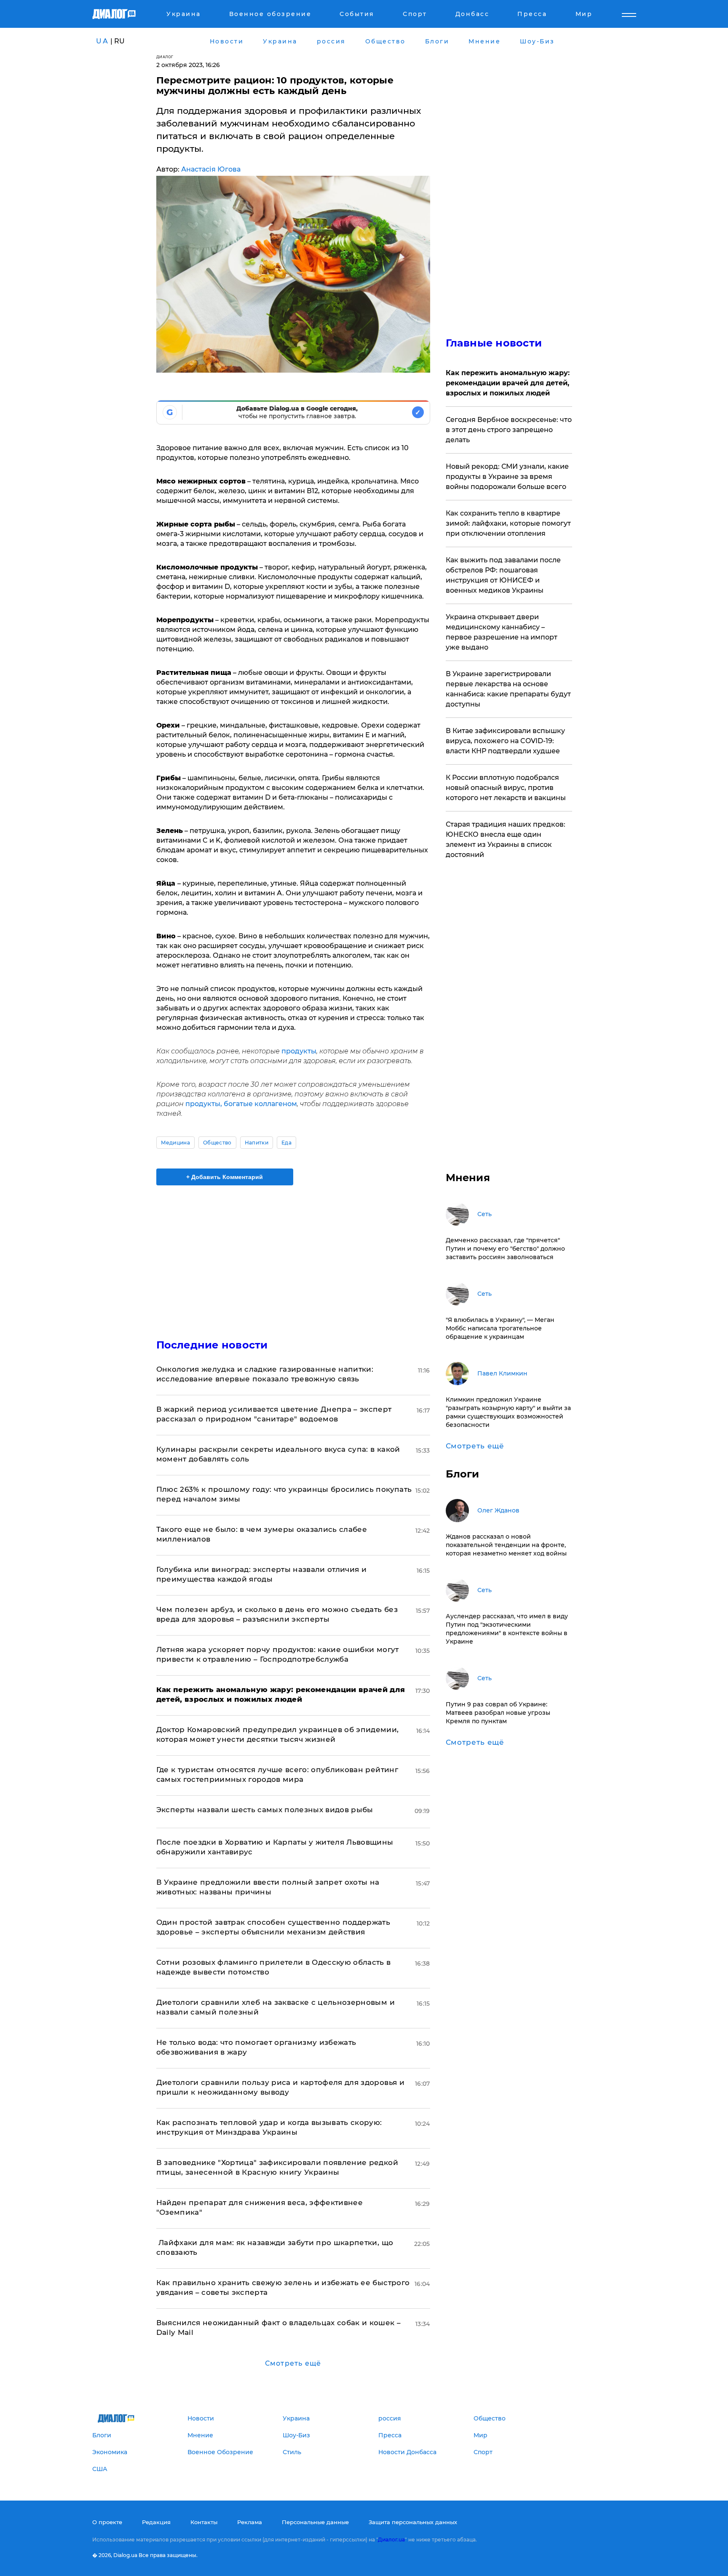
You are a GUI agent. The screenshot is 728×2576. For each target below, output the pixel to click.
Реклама (250, 2522)
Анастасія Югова (211, 169)
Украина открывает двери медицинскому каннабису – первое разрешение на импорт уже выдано (502, 632)
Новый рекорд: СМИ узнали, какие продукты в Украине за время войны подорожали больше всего (507, 477)
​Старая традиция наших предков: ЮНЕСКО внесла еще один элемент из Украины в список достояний (506, 839)
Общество (217, 1143)
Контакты (204, 2522)
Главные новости (494, 343)
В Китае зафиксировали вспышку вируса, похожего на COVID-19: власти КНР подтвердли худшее (505, 741)
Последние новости (212, 1345)
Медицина (176, 1143)
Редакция (156, 2522)
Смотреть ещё (293, 2363)
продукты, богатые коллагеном (241, 1104)
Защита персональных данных (413, 2522)
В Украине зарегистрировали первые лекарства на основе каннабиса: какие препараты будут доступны (508, 689)
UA (102, 41)
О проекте (107, 2522)
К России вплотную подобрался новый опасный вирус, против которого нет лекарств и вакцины (506, 788)
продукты (299, 1051)
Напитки (257, 1143)
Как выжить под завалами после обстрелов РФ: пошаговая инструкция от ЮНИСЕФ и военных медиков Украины (503, 575)
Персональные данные (315, 2522)
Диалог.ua (391, 2540)
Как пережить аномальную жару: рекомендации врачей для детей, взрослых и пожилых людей (508, 383)
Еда (286, 1143)
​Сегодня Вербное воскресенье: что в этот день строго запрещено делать (509, 430)
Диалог (165, 57)
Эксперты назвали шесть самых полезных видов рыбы (265, 1810)
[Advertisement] (293, 1255)
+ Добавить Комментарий (225, 1177)
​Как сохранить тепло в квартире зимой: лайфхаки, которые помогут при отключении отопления (508, 523)
